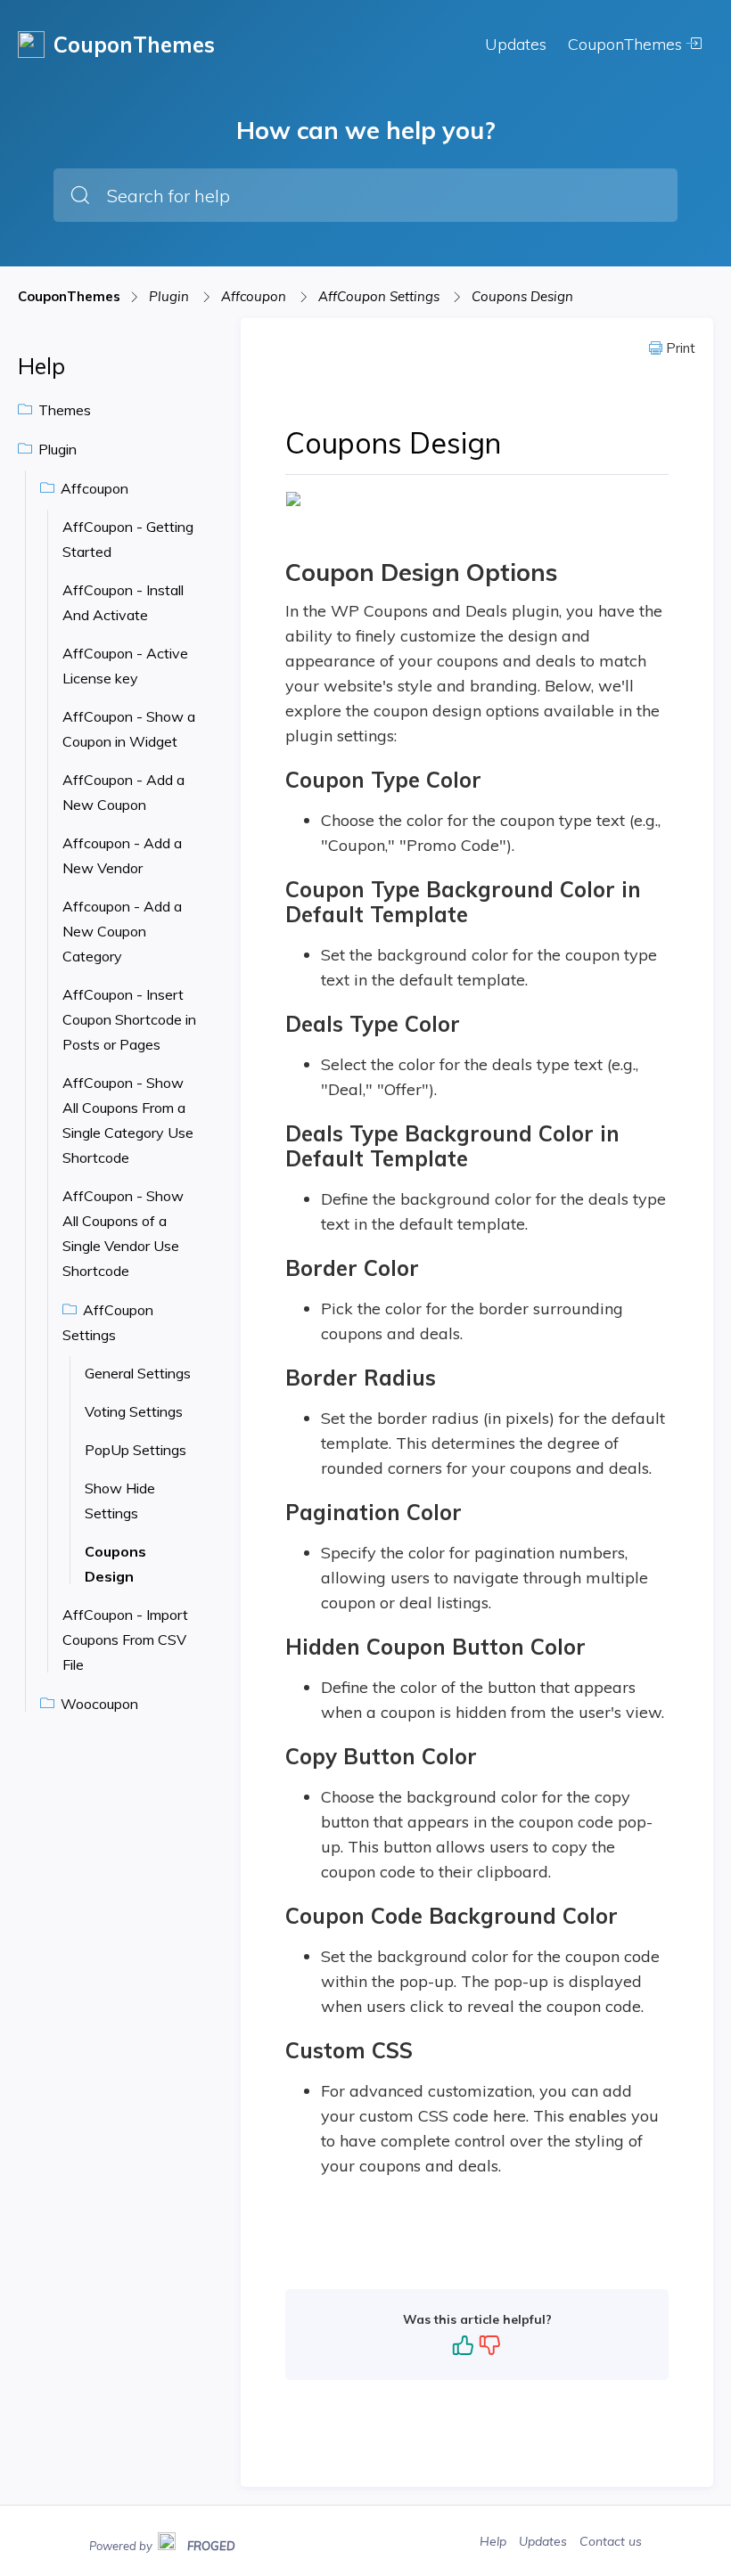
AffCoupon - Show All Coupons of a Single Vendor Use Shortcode (123, 1233)
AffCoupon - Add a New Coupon (123, 792)
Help (495, 2541)
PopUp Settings (136, 1450)
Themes (63, 410)
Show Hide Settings (120, 1501)
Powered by (162, 2544)
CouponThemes (627, 44)
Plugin (171, 296)
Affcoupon (255, 296)
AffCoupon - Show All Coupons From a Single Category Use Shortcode (128, 1120)
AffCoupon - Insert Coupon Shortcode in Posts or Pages (129, 1019)
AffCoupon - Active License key (125, 666)
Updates (516, 44)
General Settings (138, 1373)
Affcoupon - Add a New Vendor (122, 855)
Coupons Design (522, 296)
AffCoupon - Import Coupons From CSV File (125, 1640)
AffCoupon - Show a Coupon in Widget (129, 729)
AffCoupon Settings (381, 296)
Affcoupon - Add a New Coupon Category (122, 931)
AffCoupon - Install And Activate (123, 602)
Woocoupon (98, 1704)
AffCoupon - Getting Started (128, 539)
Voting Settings (134, 1411)
